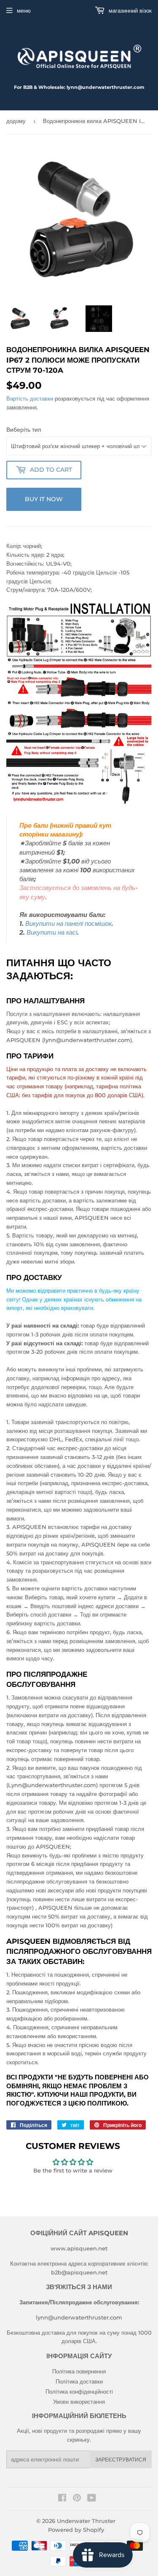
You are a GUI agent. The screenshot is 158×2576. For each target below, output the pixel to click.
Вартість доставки (30, 398)
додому (16, 121)
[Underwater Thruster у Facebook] (62, 2499)
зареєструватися (121, 2460)
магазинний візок (129, 11)
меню (24, 11)
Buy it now (44, 499)
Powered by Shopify (76, 2530)
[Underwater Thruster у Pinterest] (77, 2499)
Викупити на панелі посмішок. (69, 924)
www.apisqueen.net (79, 2248)
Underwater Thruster (86, 2521)
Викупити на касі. (53, 933)
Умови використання (79, 2402)
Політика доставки (79, 2381)
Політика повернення (79, 2371)
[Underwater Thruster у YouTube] (92, 2499)
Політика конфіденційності (79, 2392)
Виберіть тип (24, 430)
